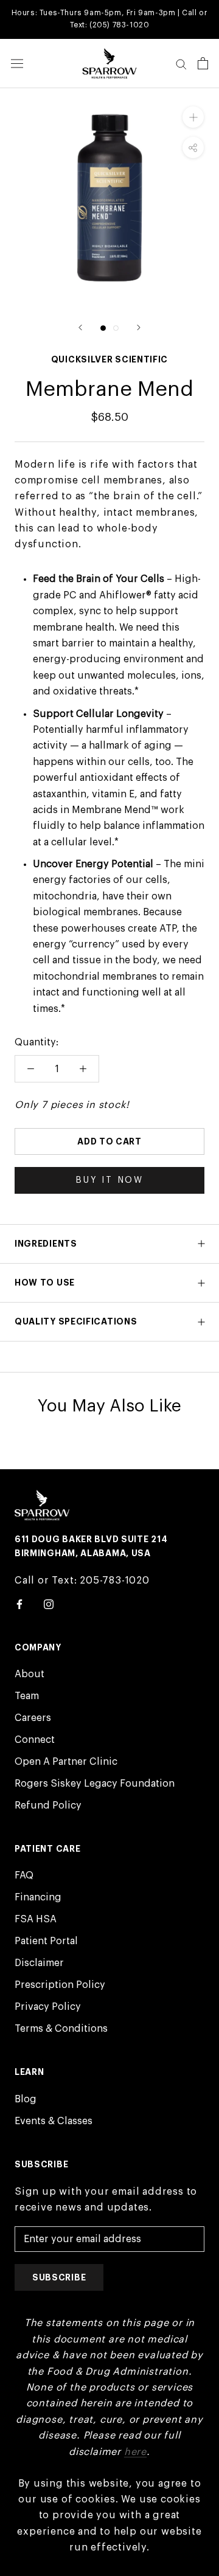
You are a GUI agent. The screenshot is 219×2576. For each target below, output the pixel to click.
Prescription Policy (60, 1985)
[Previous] (80, 327)
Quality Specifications (76, 1321)
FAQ (24, 1875)
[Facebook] (19, 1604)
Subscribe (59, 2277)
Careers (33, 1718)
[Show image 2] (116, 328)
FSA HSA (36, 1919)
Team (27, 1696)
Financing (38, 1897)
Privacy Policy (48, 2007)
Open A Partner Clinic (66, 1762)
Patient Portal (46, 1941)
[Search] (181, 64)
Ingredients (46, 1244)
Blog (26, 2099)
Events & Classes (54, 2121)
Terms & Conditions (61, 2029)
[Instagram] (49, 1604)
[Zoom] (193, 117)
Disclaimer (39, 1963)
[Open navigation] (17, 64)
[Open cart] (203, 63)
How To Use (45, 1283)
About (30, 1674)
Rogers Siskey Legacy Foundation (95, 1784)
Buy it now (109, 1180)
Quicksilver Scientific (109, 359)
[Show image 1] (103, 328)
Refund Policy (48, 1806)
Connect (35, 1740)
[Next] (139, 327)
